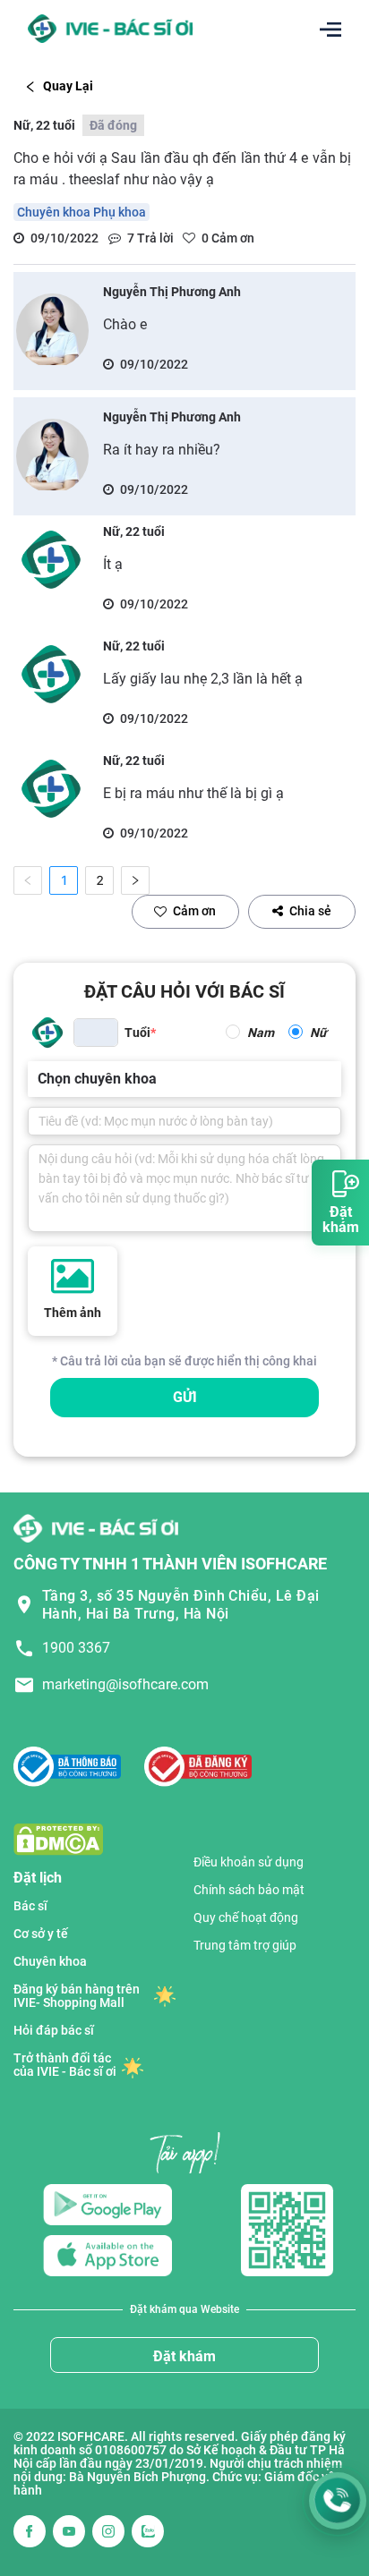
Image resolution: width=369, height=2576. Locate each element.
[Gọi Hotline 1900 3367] (338, 2501)
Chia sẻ (310, 911)
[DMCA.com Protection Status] (58, 1838)
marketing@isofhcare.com (125, 1684)
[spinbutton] (96, 1033)
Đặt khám (184, 2356)
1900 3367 (76, 1648)
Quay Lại (68, 86)
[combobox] (39, 1079)
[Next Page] (135, 880)
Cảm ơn (194, 911)
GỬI (185, 1397)
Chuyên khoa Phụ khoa (82, 212)
